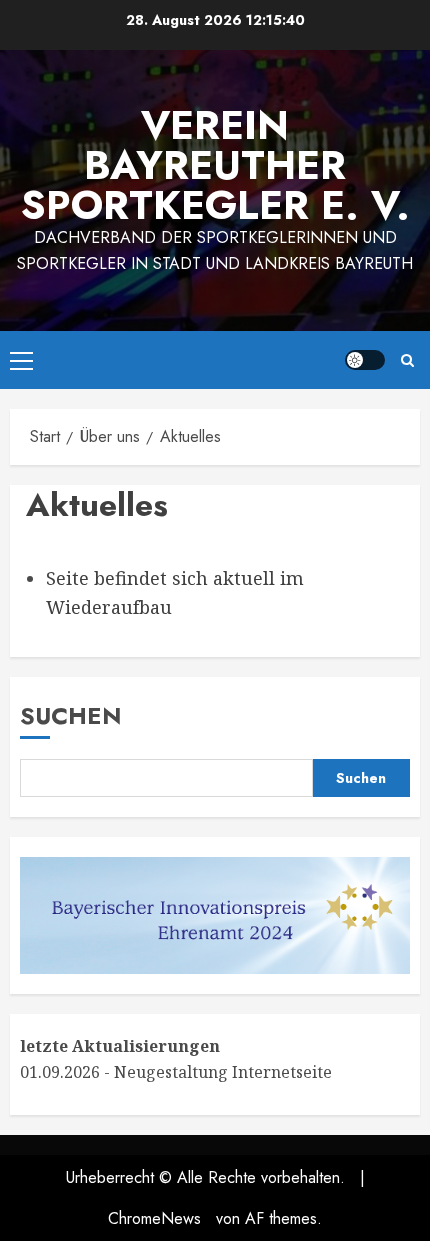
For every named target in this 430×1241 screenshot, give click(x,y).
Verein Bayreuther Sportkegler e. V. (215, 165)
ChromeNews (154, 1218)
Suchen (71, 715)
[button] (21, 360)
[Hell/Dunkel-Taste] (365, 360)
